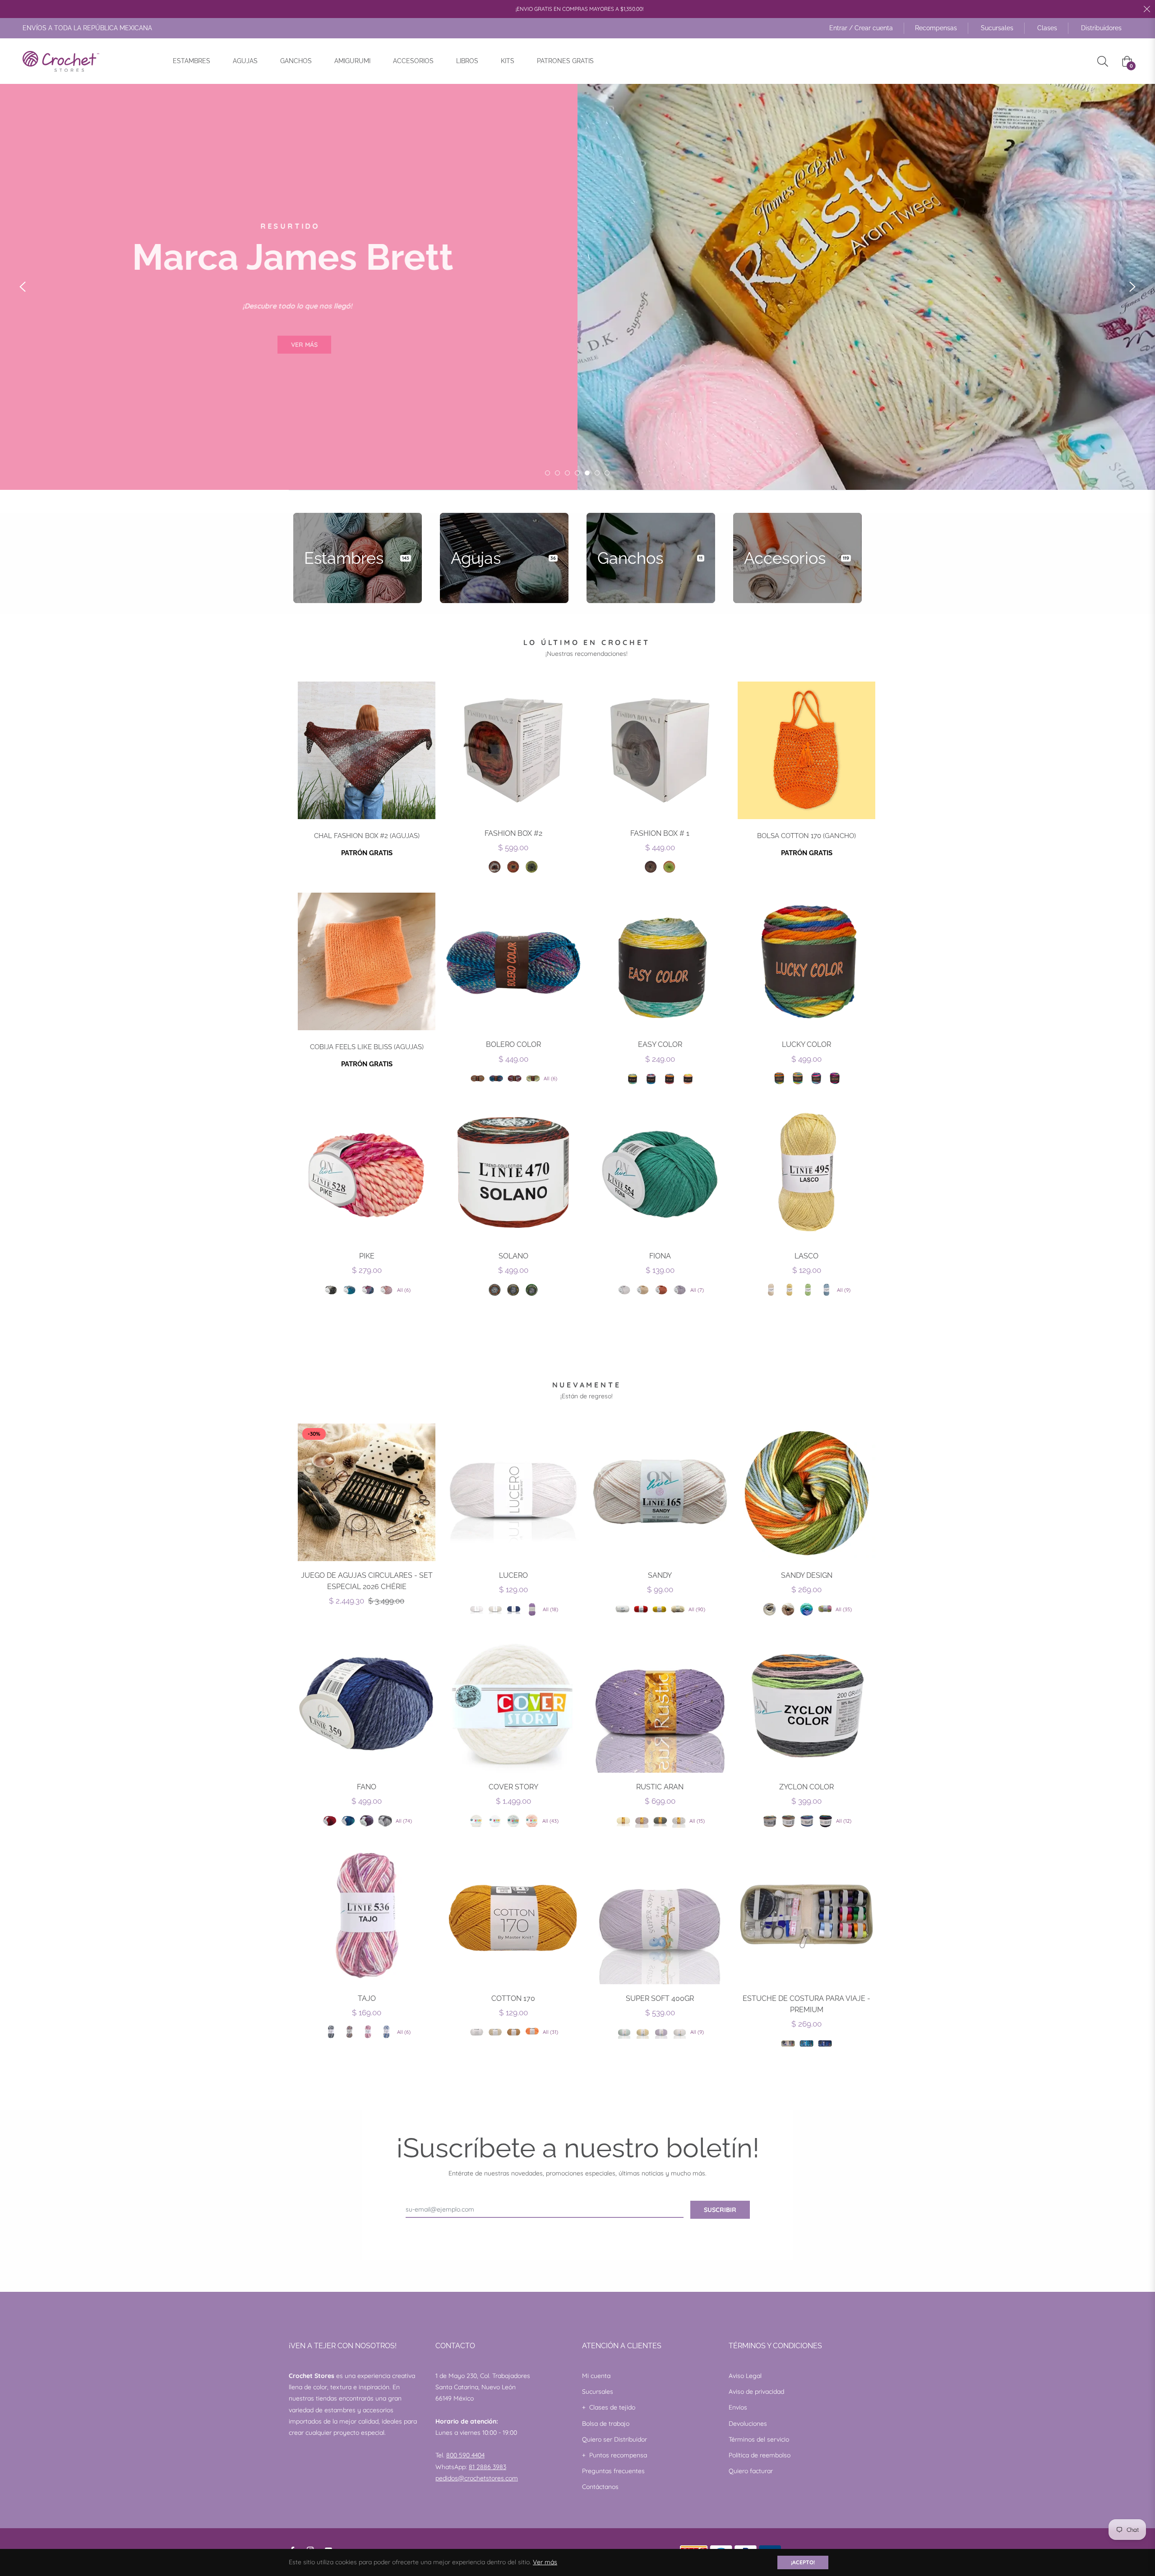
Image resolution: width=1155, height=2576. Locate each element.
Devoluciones (748, 2424)
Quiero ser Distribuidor (614, 2439)
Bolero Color (513, 1044)
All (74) (404, 1821)
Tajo (367, 1998)
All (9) (844, 1290)
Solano (513, 1256)
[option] (577, 287)
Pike (367, 1256)
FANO (367, 1787)
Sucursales (997, 28)
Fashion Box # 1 (660, 833)
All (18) (550, 1609)
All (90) (697, 1609)
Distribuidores (1101, 28)
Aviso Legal (745, 2376)
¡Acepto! (803, 2562)
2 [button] (557, 473)
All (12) (844, 1821)
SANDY (660, 1575)
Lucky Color (806, 1044)
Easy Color (660, 1044)
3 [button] (567, 473)
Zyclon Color (806, 1787)
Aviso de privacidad (756, 2392)
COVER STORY (513, 1787)
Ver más (545, 2562)
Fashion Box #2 (513, 833)
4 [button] (577, 473)
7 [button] (607, 473)
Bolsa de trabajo (606, 2424)
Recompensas (936, 28)
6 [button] (597, 473)
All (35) (844, 1609)
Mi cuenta (596, 2376)
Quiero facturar (751, 2471)
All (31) (550, 2032)
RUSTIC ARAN (660, 1787)
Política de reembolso (760, 2455)
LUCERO (513, 1575)
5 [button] (587, 473)
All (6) (550, 1078)
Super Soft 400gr (660, 1998)
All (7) (697, 1290)
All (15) (697, 1821)
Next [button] (1132, 287)
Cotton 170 (513, 1998)
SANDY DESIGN (807, 1575)
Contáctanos (600, 2487)
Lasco (806, 1256)
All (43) (550, 1821)
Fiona (660, 1256)
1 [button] (547, 473)
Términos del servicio (759, 2439)
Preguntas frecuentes (613, 2471)
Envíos (738, 2407)
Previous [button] (23, 287)
